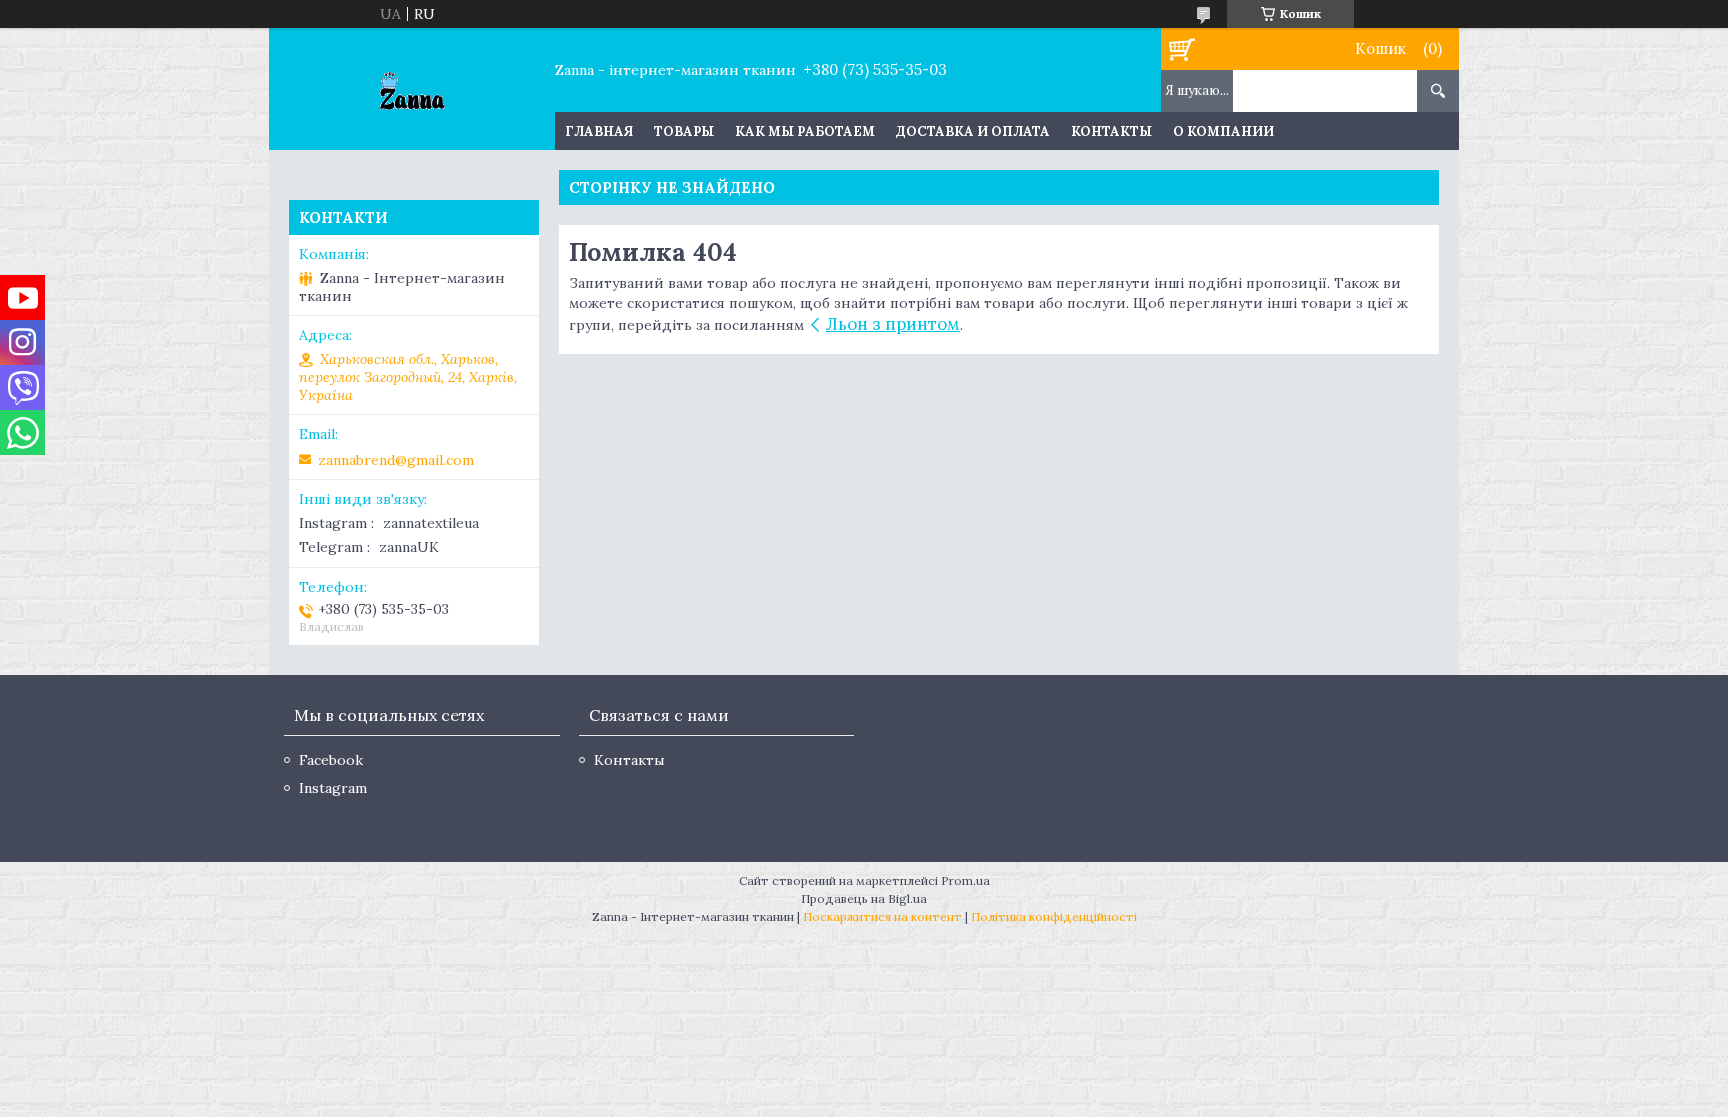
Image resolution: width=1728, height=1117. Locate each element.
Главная (599, 131)
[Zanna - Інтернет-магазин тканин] (411, 89)
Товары (684, 131)
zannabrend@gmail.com (396, 460)
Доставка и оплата (973, 131)
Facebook (331, 760)
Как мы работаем (805, 131)
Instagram (333, 788)
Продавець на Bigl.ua (864, 898)
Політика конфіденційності (1054, 916)
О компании (1223, 131)
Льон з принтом (893, 324)
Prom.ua (965, 880)
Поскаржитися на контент (882, 916)
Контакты (1111, 131)
